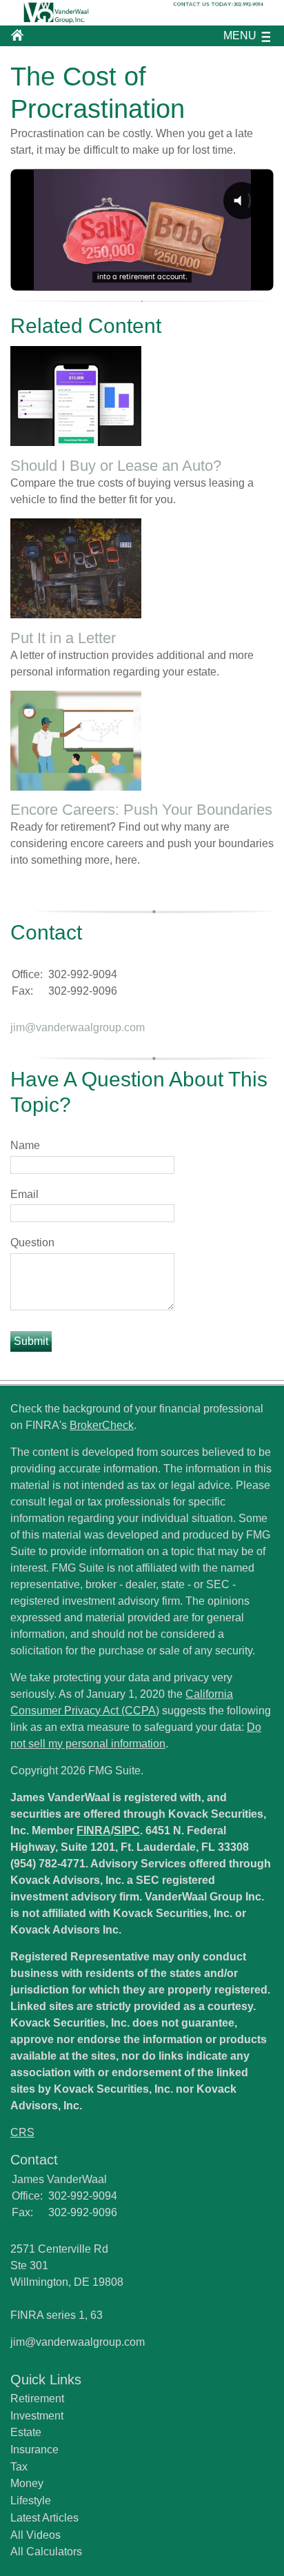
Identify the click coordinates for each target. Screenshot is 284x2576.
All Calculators (46, 2552)
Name (25, 1145)
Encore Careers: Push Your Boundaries (141, 810)
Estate (26, 2432)
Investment (37, 2416)
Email (24, 1194)
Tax (19, 2467)
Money (27, 2483)
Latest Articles (44, 2518)
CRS (22, 2132)
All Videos (35, 2535)
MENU (240, 36)
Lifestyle (31, 2501)
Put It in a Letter (63, 638)
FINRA (94, 1830)
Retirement (37, 2398)
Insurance (34, 2450)
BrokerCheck (102, 1425)
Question (32, 1243)
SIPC (127, 1830)
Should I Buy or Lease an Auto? (116, 466)
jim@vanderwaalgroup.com (78, 1027)
